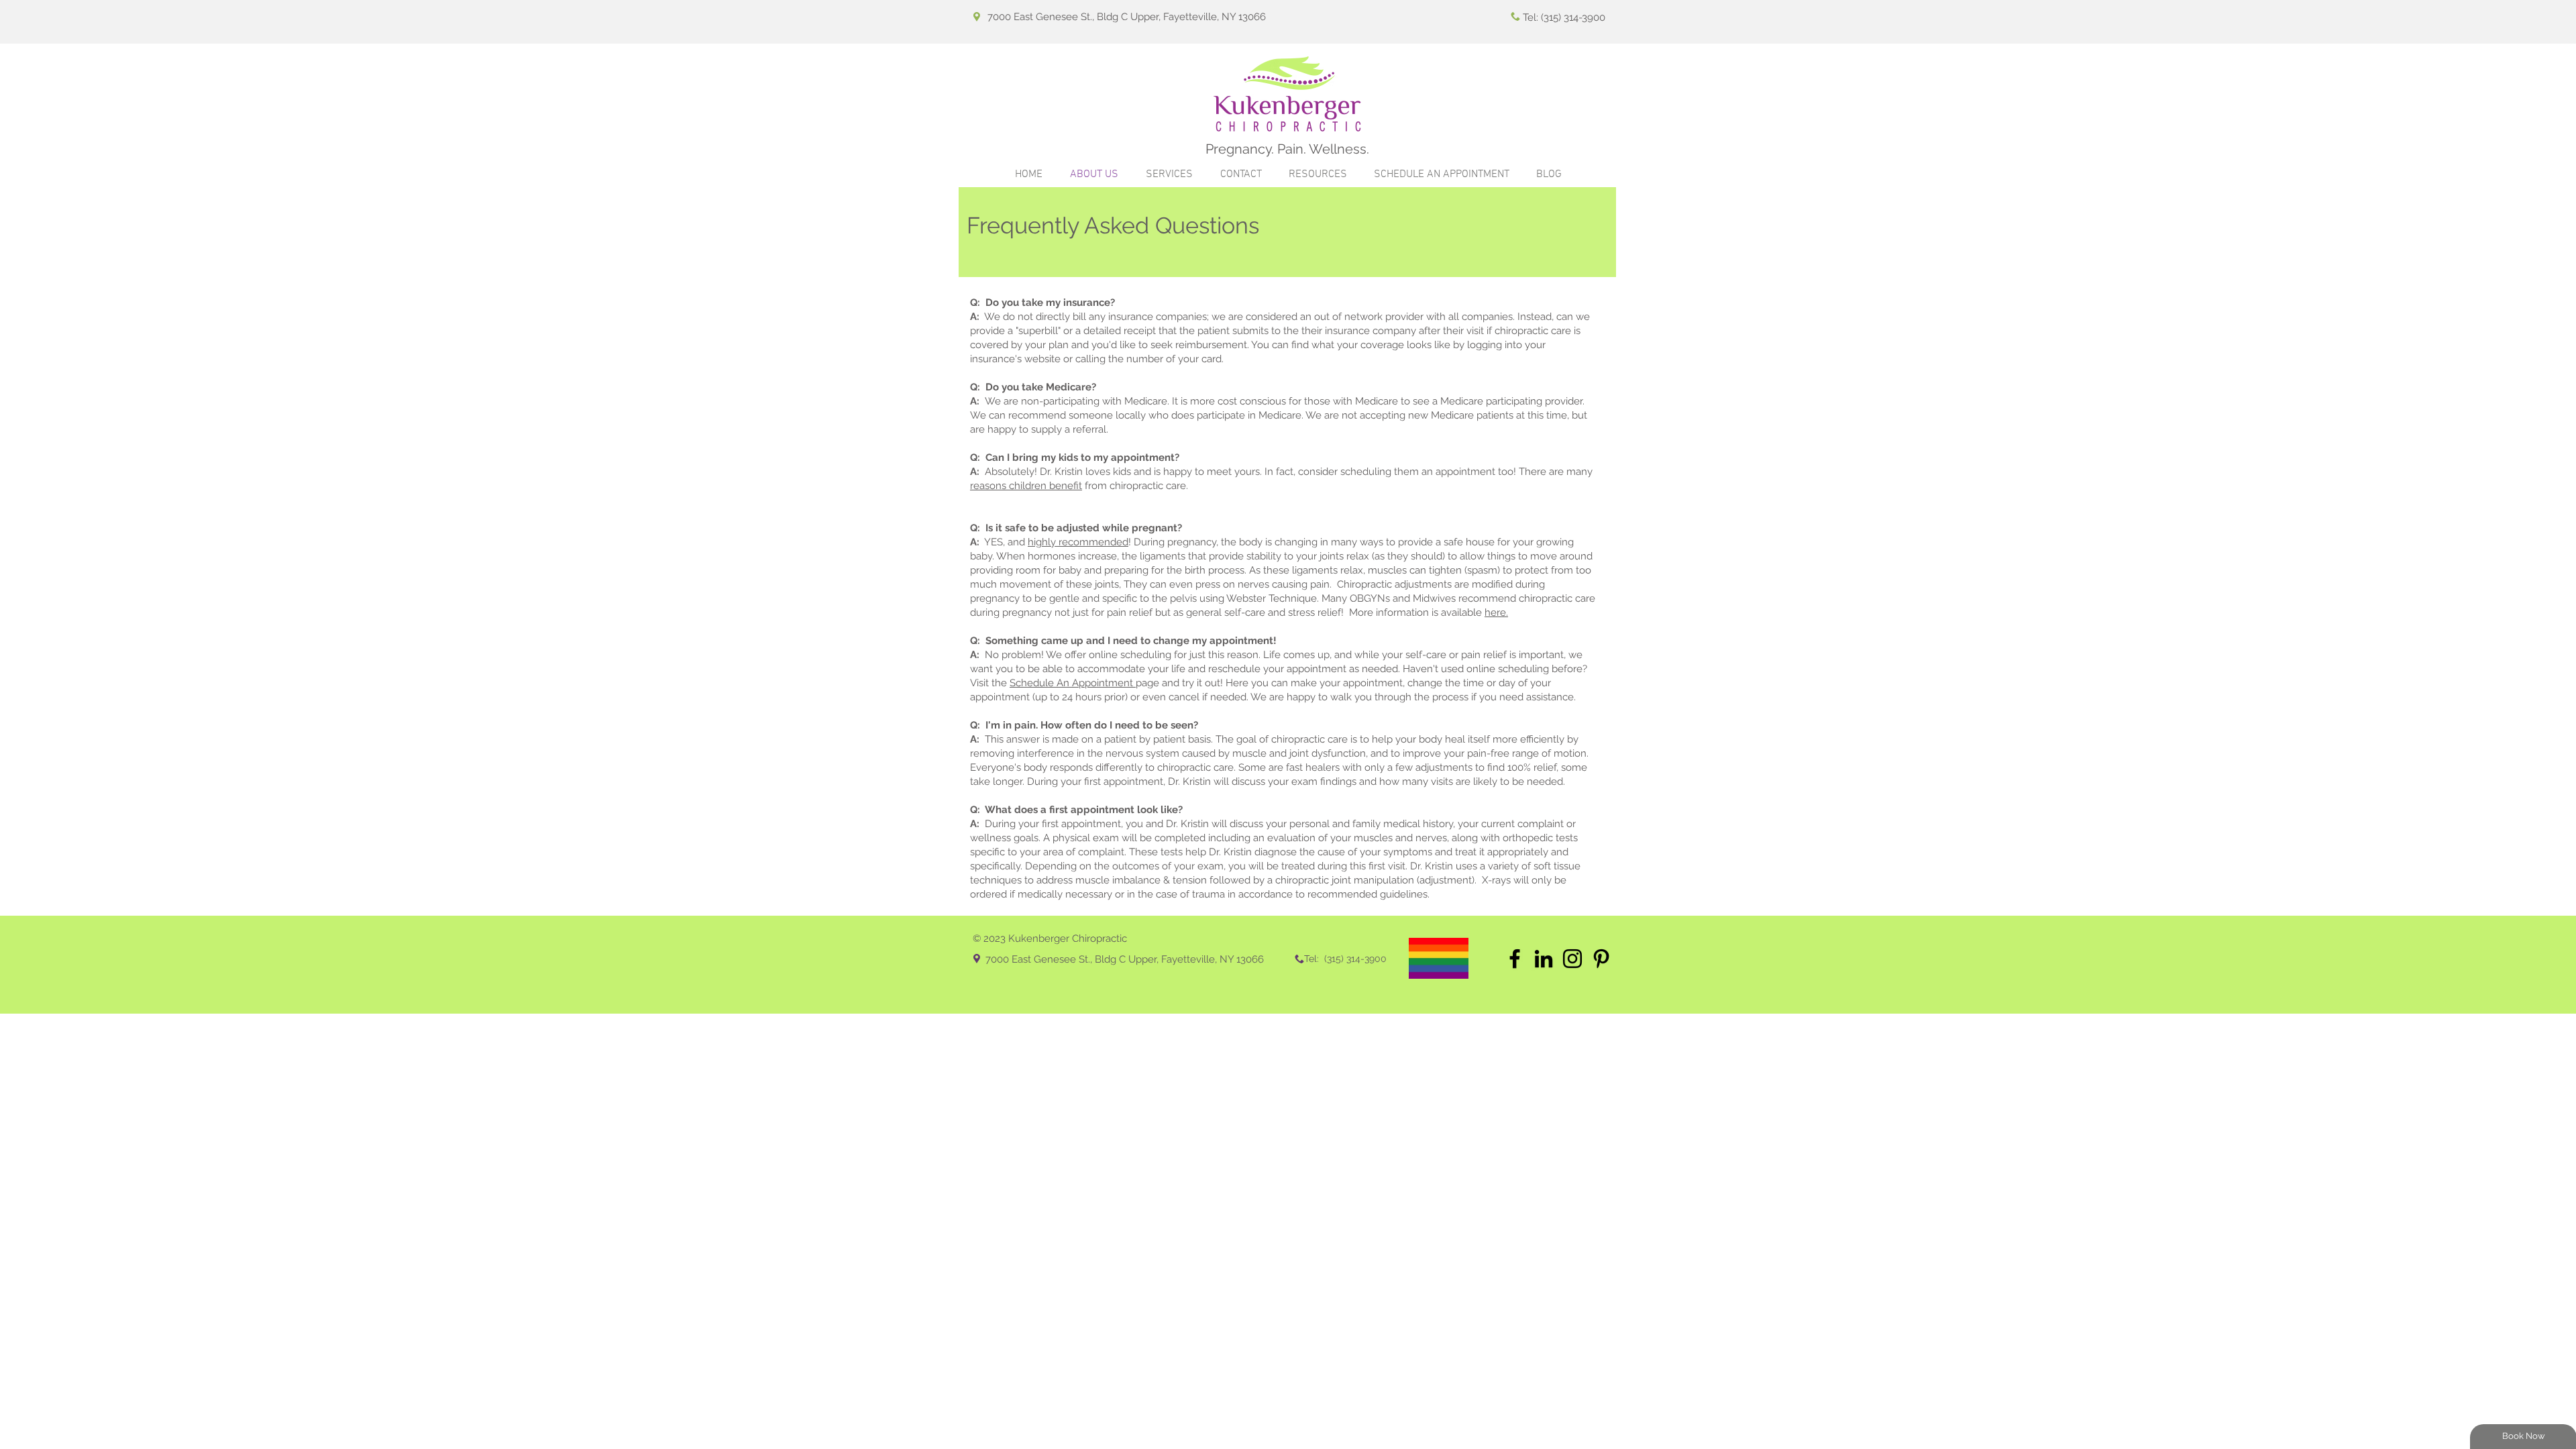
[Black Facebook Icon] (1515, 959)
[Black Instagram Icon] (1572, 959)
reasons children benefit (1026, 486)
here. (1496, 612)
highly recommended (1078, 542)
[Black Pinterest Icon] (1601, 959)
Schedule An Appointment (1073, 683)
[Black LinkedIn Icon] (1544, 959)
